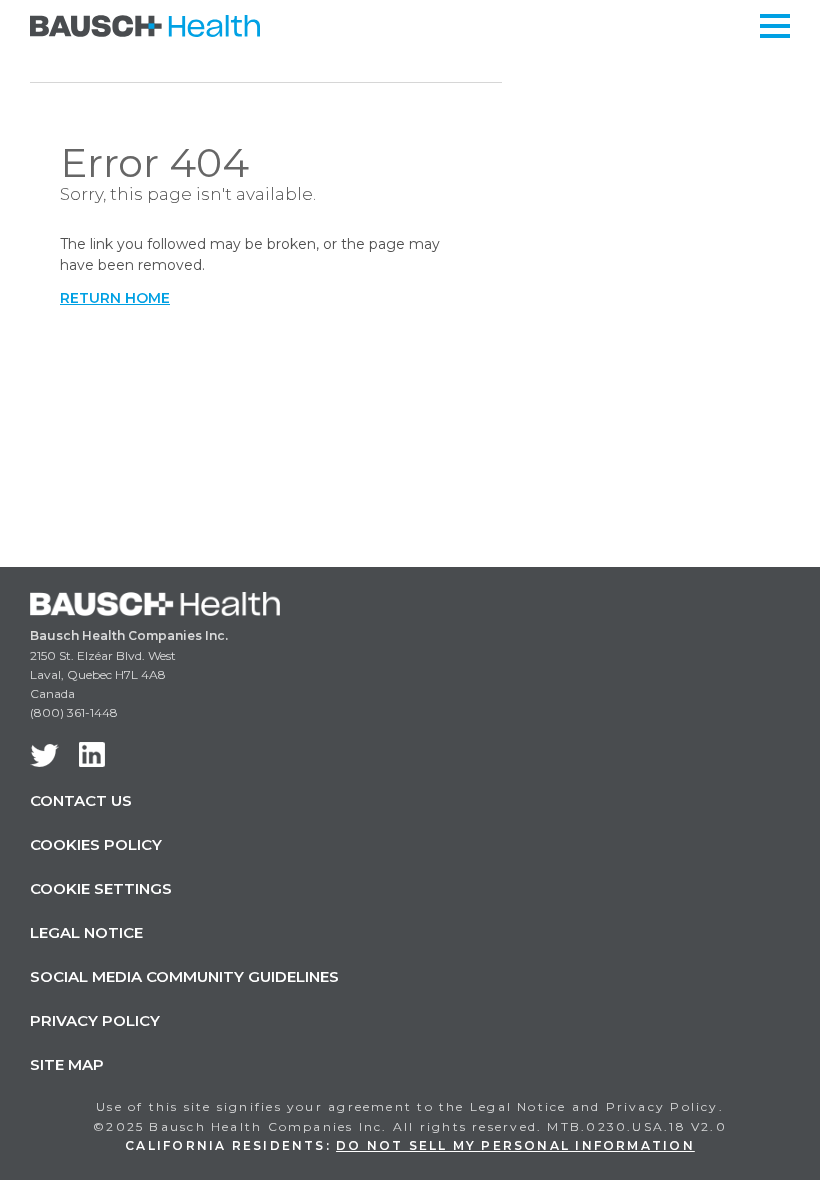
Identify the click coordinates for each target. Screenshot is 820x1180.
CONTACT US (81, 800)
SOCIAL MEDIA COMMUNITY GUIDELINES (184, 976)
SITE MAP (67, 1064)
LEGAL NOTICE (86, 932)
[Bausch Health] (145, 25)
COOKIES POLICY (96, 844)
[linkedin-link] (92, 754)
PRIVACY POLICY (95, 1020)
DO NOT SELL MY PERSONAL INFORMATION (515, 1145)
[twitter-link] (44, 755)
